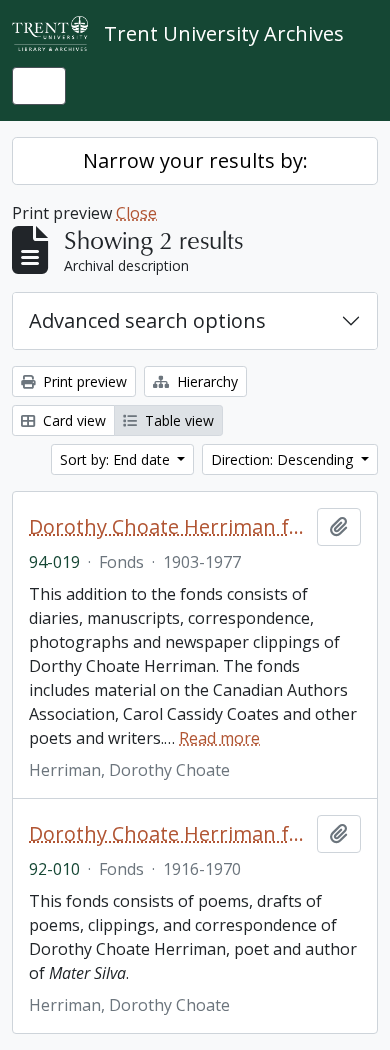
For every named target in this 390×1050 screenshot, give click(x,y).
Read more (219, 738)
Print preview (83, 381)
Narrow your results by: (195, 160)
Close (136, 213)
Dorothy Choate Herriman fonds (169, 834)
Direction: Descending (284, 459)
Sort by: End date (117, 459)
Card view (72, 420)
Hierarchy (205, 381)
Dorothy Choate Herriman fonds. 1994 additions (169, 527)
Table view (177, 420)
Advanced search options (147, 320)
